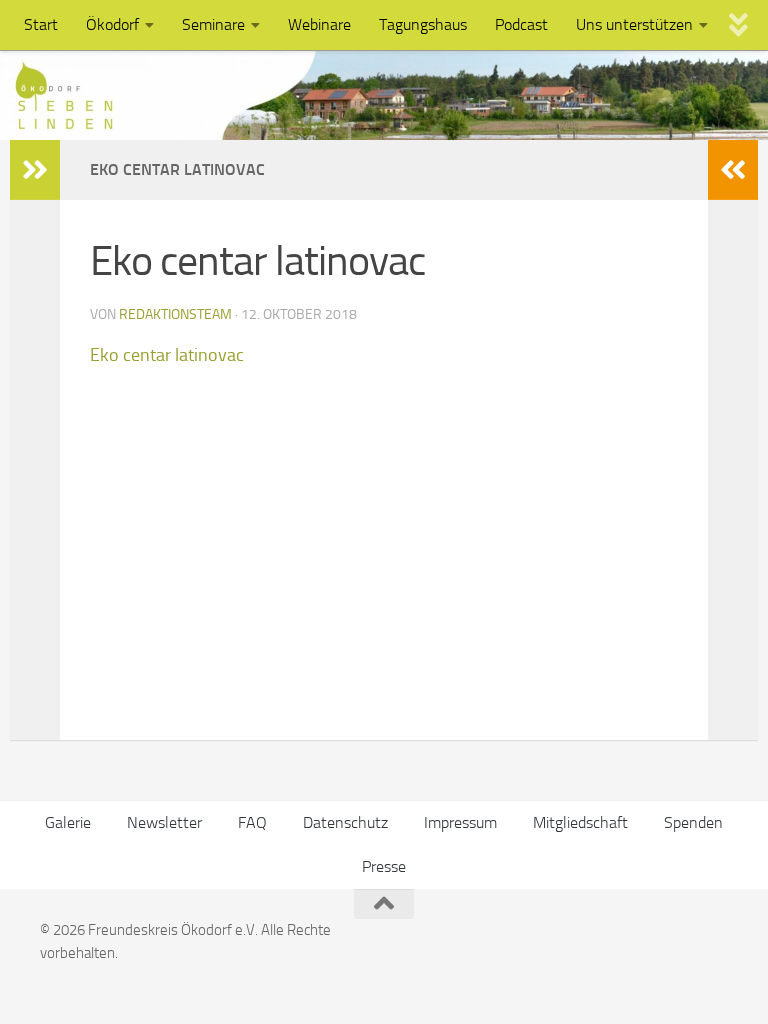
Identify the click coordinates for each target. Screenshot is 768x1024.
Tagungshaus (423, 24)
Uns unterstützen (634, 24)
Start (41, 24)
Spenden (693, 822)
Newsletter (164, 822)
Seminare (213, 24)
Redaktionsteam (175, 314)
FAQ (252, 822)
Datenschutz (345, 822)
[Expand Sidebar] (35, 170)
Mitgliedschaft (580, 822)
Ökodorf (112, 24)
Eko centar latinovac (167, 355)
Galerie (68, 822)
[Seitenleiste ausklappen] (733, 170)
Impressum (460, 822)
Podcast (521, 24)
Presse (384, 866)
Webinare (319, 24)
